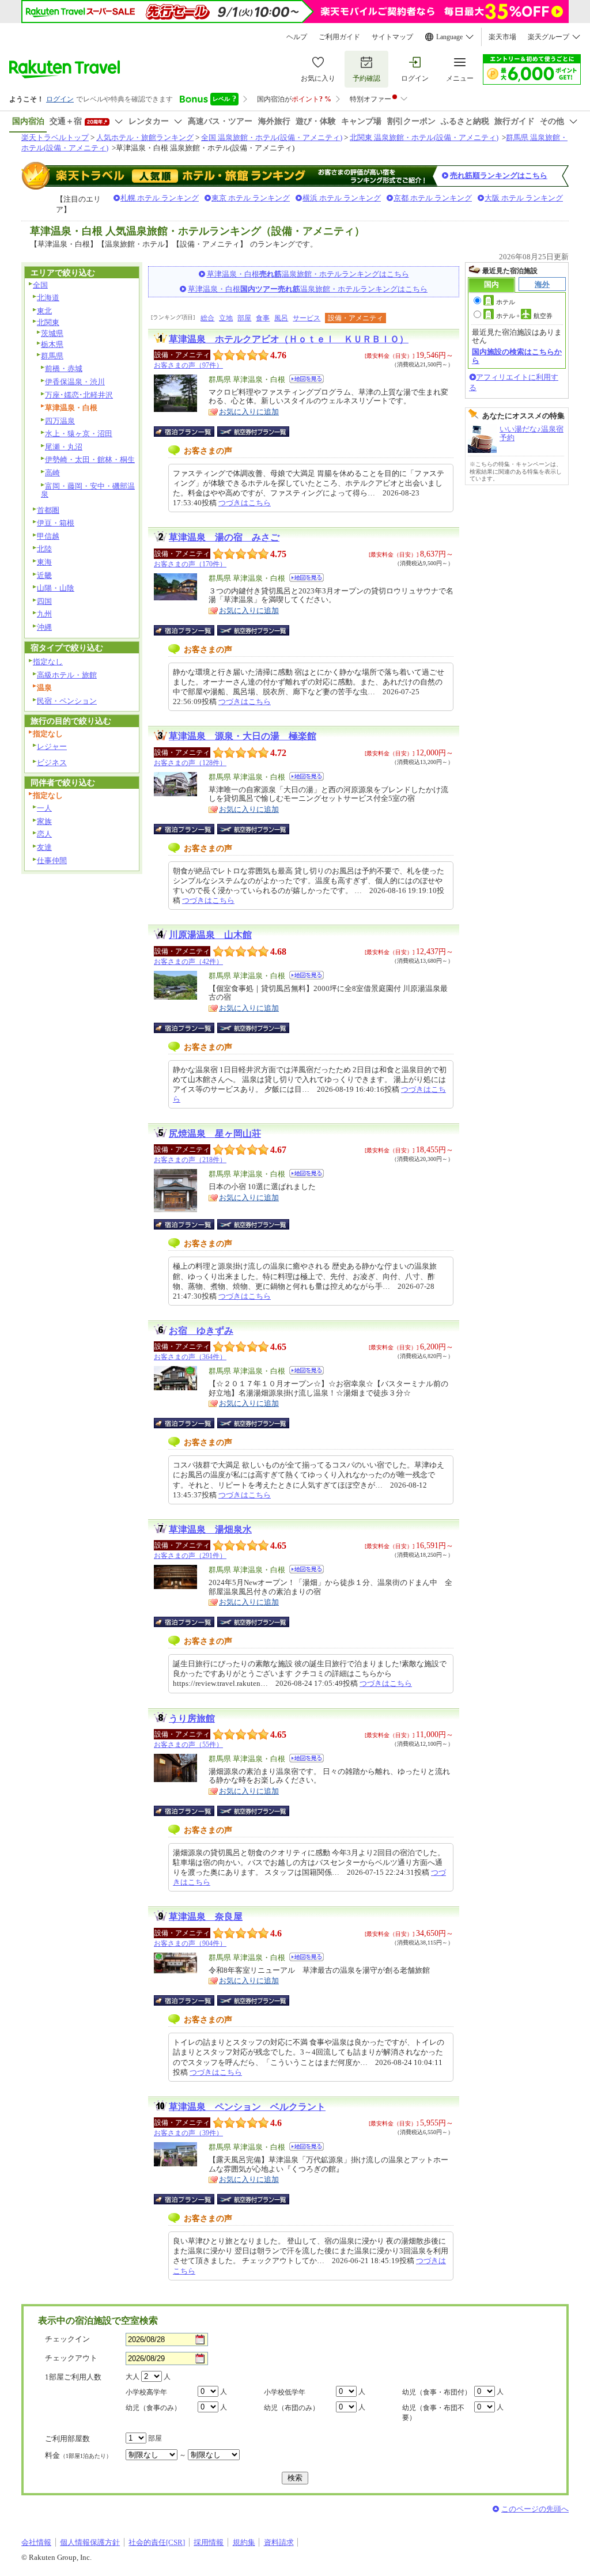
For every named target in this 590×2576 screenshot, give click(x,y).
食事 (263, 318)
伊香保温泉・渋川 (75, 382)
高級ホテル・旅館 (67, 675)
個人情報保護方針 (90, 2542)
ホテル (506, 302)
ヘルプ (297, 37)
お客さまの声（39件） (188, 2133)
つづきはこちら (245, 503)
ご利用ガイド (339, 37)
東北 (44, 311)
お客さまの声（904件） (190, 1943)
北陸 (44, 549)
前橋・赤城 (64, 368)
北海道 (48, 298)
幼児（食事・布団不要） (433, 2413)
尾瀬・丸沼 (64, 447)
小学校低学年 (285, 2392)
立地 (226, 318)
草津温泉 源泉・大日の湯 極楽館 (243, 736)
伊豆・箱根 (56, 523)
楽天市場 (502, 37)
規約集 (244, 2542)
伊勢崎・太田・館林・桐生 (90, 459)
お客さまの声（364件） (190, 1357)
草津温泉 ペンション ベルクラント (247, 2107)
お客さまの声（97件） (188, 365)
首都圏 (48, 510)
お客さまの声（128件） (190, 763)
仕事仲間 (52, 860)
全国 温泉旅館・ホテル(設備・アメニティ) (272, 137)
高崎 (52, 473)
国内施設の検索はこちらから (517, 356)
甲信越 (48, 536)
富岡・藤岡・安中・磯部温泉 (88, 490)
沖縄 (44, 627)
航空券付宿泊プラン (253, 432)
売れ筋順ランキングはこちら (499, 175)
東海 (44, 562)
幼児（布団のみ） (292, 2408)
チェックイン (67, 2339)
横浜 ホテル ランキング (342, 198)
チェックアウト (71, 2358)
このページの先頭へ (535, 2509)
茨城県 (52, 333)
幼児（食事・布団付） (437, 2392)
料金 (78, 2455)
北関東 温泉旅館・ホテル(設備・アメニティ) (424, 137)
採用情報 (209, 2542)
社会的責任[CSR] (157, 2542)
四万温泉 (60, 421)
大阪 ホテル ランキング (524, 198)
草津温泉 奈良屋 (206, 1917)
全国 (40, 285)
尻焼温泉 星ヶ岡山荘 (215, 1134)
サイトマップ (392, 37)
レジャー (52, 746)
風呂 (281, 318)
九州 (44, 614)
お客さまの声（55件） (188, 1745)
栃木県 (52, 344)
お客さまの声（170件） (190, 564)
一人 (44, 808)
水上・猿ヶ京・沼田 (79, 434)
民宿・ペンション (67, 701)
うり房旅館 (192, 1718)
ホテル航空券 (524, 316)
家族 (44, 821)
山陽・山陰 (56, 588)
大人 (133, 2377)
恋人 (44, 834)
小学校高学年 (146, 2392)
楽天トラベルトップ (55, 137)
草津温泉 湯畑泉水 (210, 1529)
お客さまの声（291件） (190, 1556)
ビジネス (52, 763)
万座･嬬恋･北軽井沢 (79, 395)
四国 (44, 601)
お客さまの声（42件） (188, 962)
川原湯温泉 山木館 (210, 935)
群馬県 (52, 356)
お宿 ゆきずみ (201, 1331)
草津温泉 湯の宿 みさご (224, 537)
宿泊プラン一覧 (190, 432)
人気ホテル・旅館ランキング (145, 137)
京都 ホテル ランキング (433, 198)
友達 (44, 847)
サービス (307, 318)
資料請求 (279, 2542)
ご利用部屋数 (67, 2439)
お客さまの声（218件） (190, 1160)
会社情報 (36, 2542)
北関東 (48, 322)
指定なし (48, 662)
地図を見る (307, 379)
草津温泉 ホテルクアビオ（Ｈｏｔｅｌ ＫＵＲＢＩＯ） (289, 339)
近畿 (44, 575)
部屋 (244, 318)
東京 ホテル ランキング (251, 198)
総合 (207, 318)
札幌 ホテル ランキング (160, 198)
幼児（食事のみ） (153, 2408)
